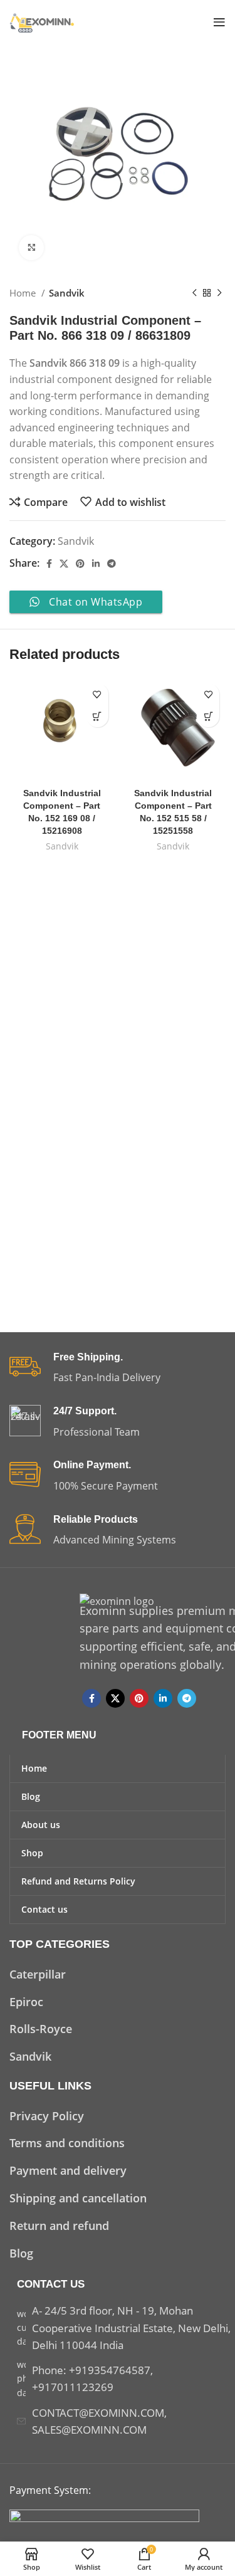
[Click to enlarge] (31, 248)
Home (24, 293)
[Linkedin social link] (96, 564)
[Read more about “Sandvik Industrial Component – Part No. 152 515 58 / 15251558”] (208, 716)
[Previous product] (194, 293)
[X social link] (64, 564)
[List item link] (118, 1974)
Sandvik (67, 293)
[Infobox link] (118, 1369)
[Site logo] (43, 21)
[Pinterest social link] (80, 564)
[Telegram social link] (112, 564)
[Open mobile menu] (219, 22)
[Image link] (104, 2516)
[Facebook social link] (49, 564)
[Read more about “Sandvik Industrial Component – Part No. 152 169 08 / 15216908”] (97, 716)
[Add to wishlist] (97, 694)
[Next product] (219, 293)
